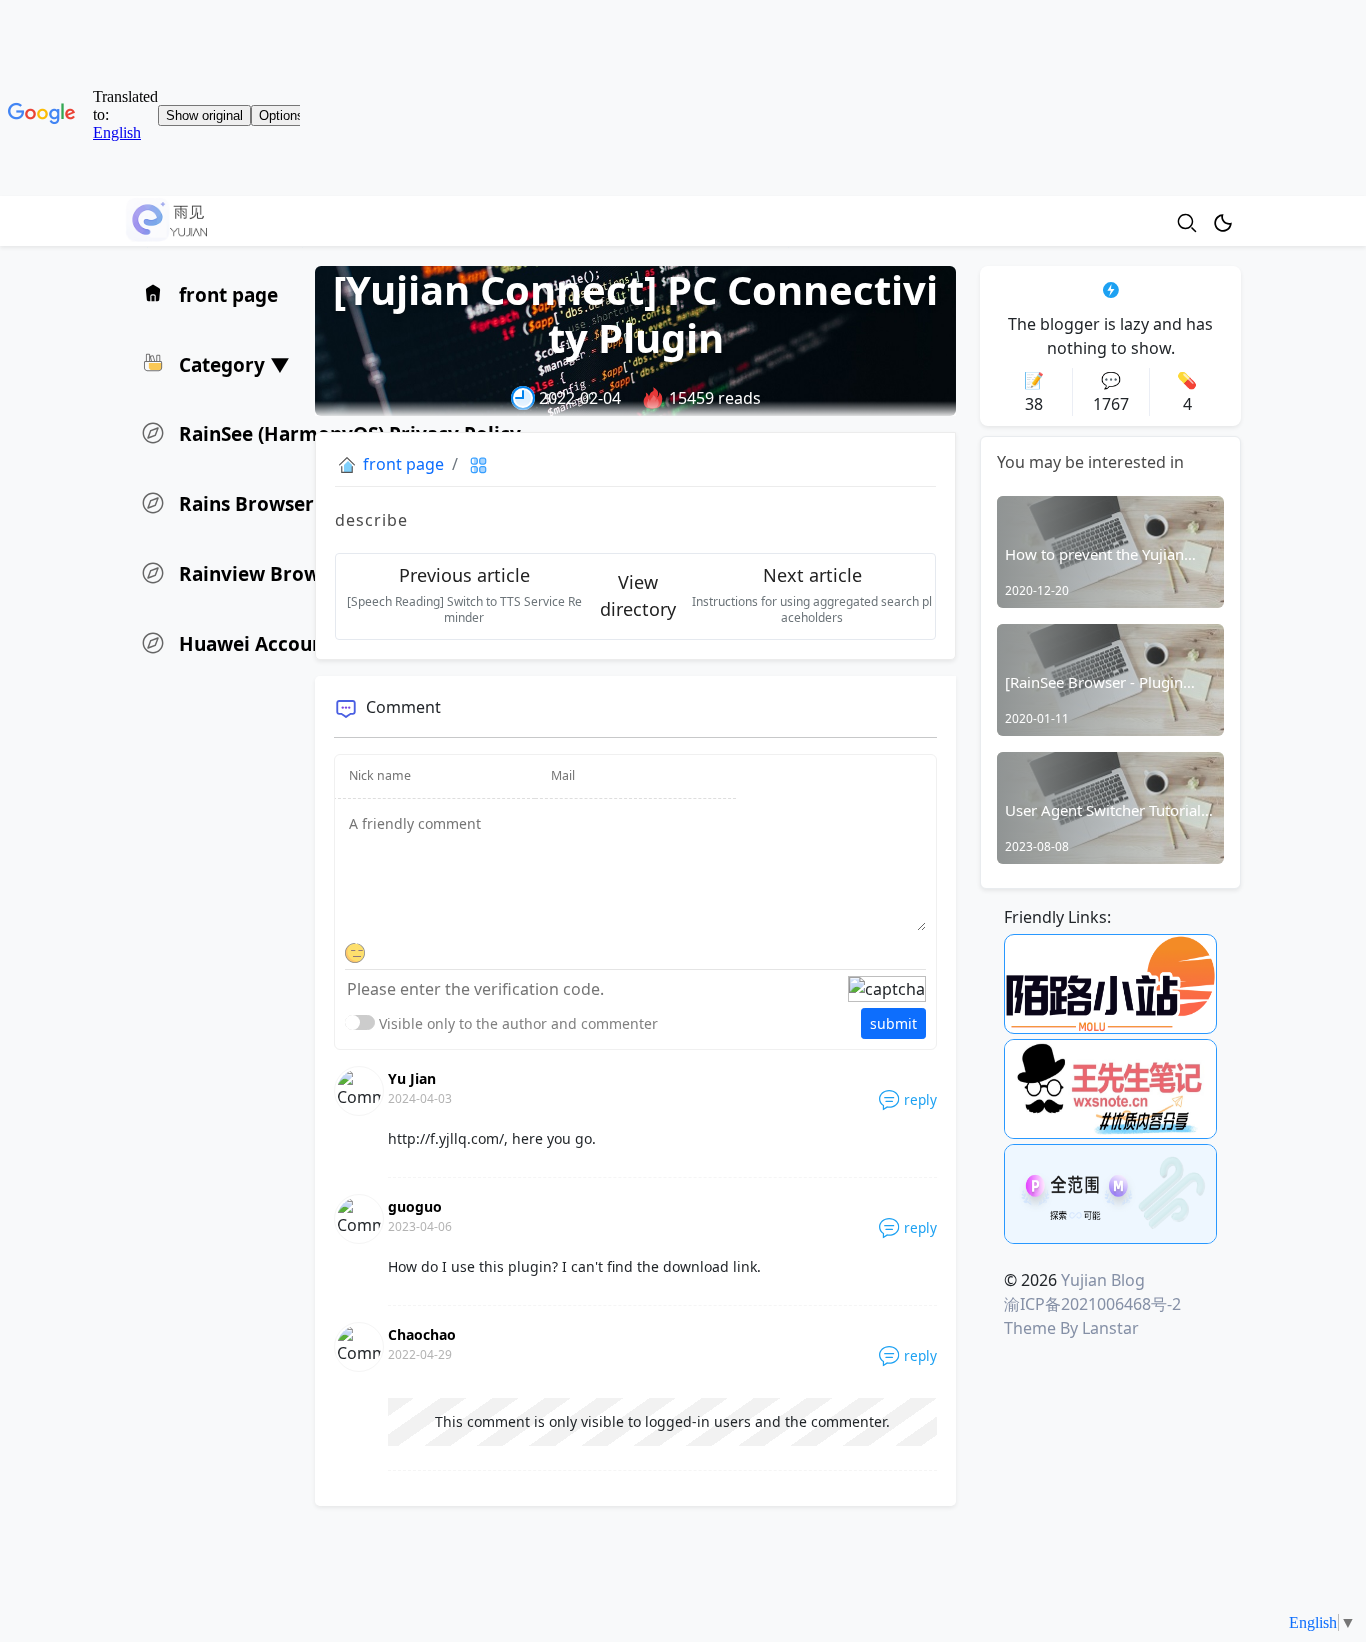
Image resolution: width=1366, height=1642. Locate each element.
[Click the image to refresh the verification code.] (887, 989)
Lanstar (1110, 1328)
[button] (217, 363)
